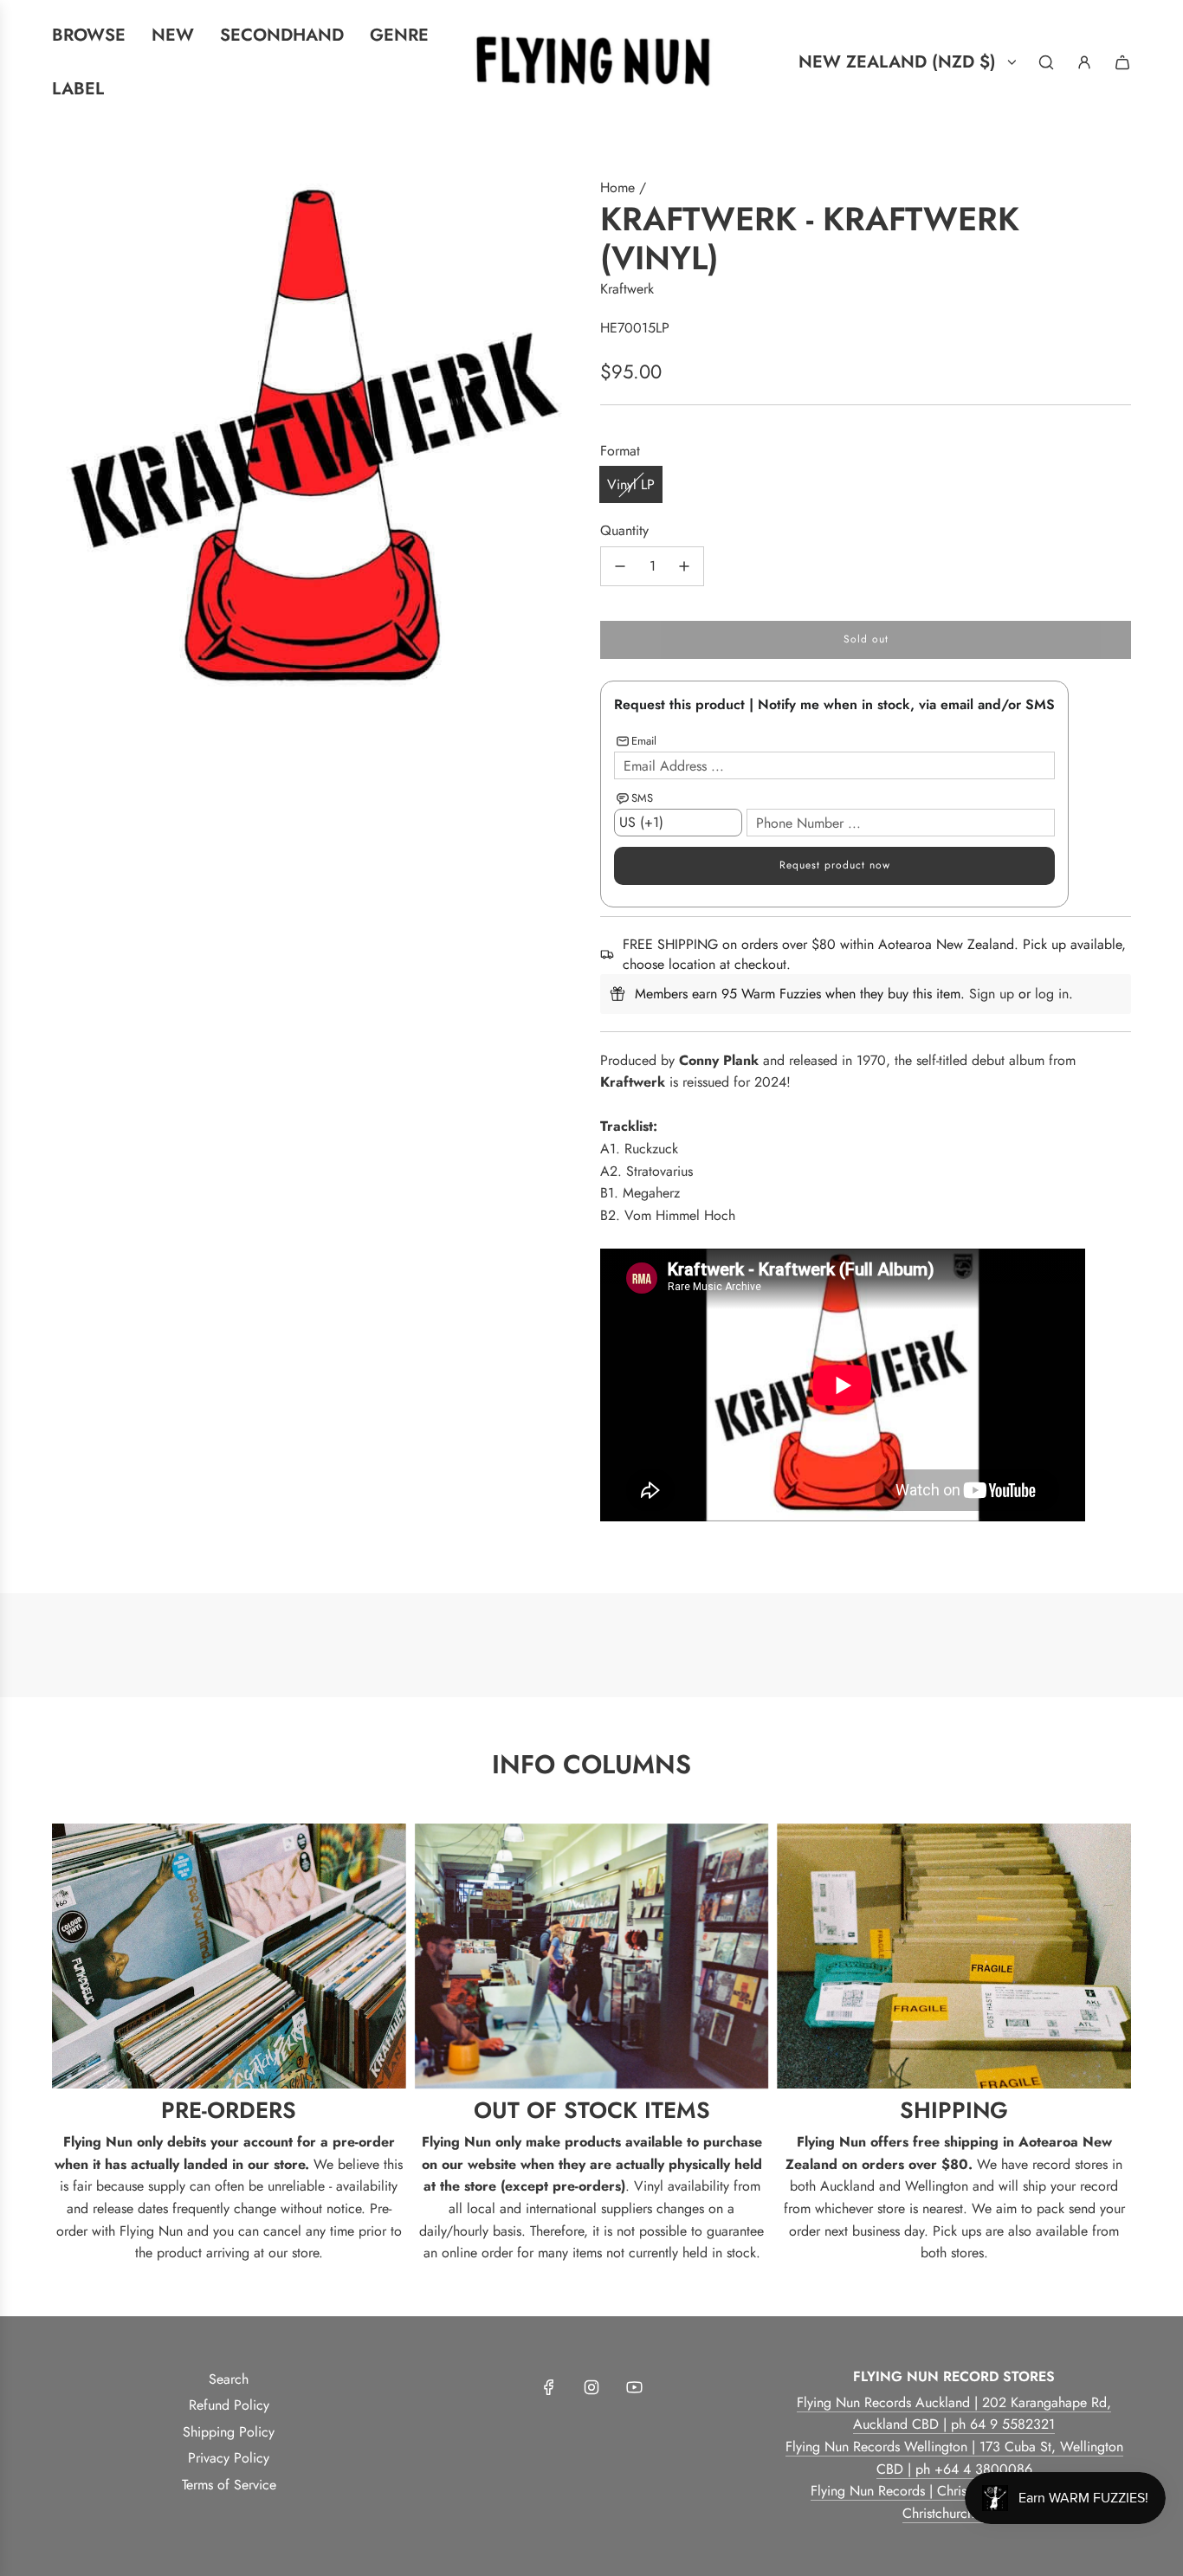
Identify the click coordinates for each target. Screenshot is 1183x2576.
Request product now (835, 865)
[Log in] (1084, 62)
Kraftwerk (627, 289)
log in (1052, 994)
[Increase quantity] (684, 566)
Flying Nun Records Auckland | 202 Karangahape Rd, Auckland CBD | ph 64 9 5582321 (954, 2414)
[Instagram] (591, 2387)
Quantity (624, 530)
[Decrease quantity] (620, 566)
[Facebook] (549, 2387)
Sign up (992, 994)
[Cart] (1122, 62)
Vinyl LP (631, 484)
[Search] (1046, 62)
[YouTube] (634, 2387)
